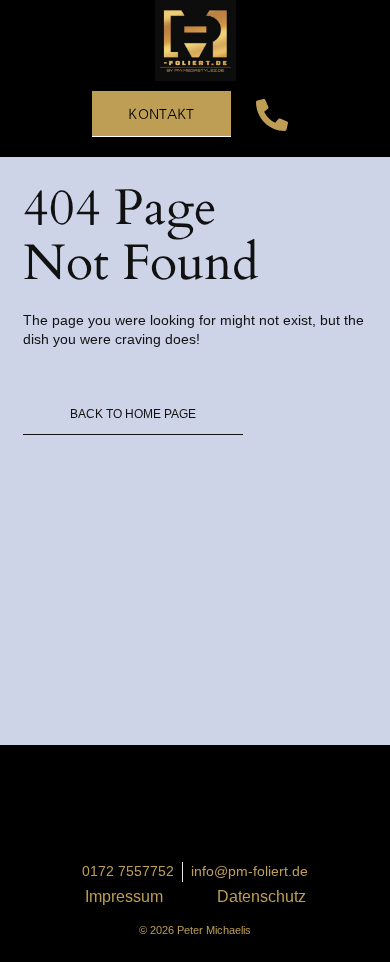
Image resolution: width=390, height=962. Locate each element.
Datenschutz (261, 896)
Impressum (124, 896)
